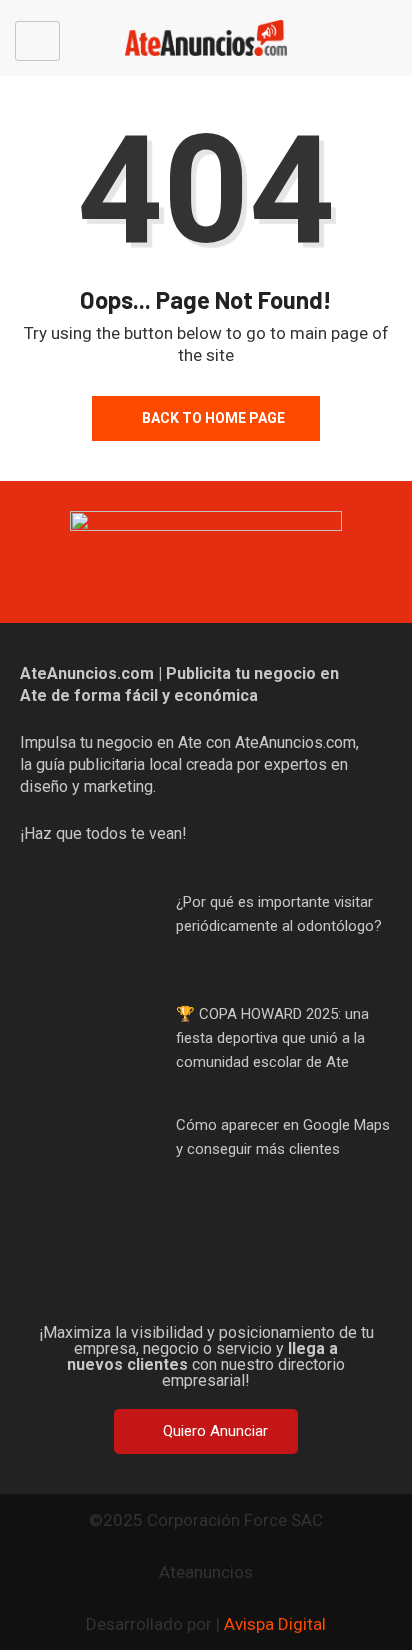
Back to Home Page (213, 418)
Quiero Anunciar (215, 1431)
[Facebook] (110, 1275)
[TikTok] (238, 1275)
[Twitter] (174, 1275)
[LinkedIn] (302, 1275)
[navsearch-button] (390, 41)
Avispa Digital (275, 1624)
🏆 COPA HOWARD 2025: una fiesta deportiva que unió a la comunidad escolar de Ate (272, 1038)
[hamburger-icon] (37, 41)
